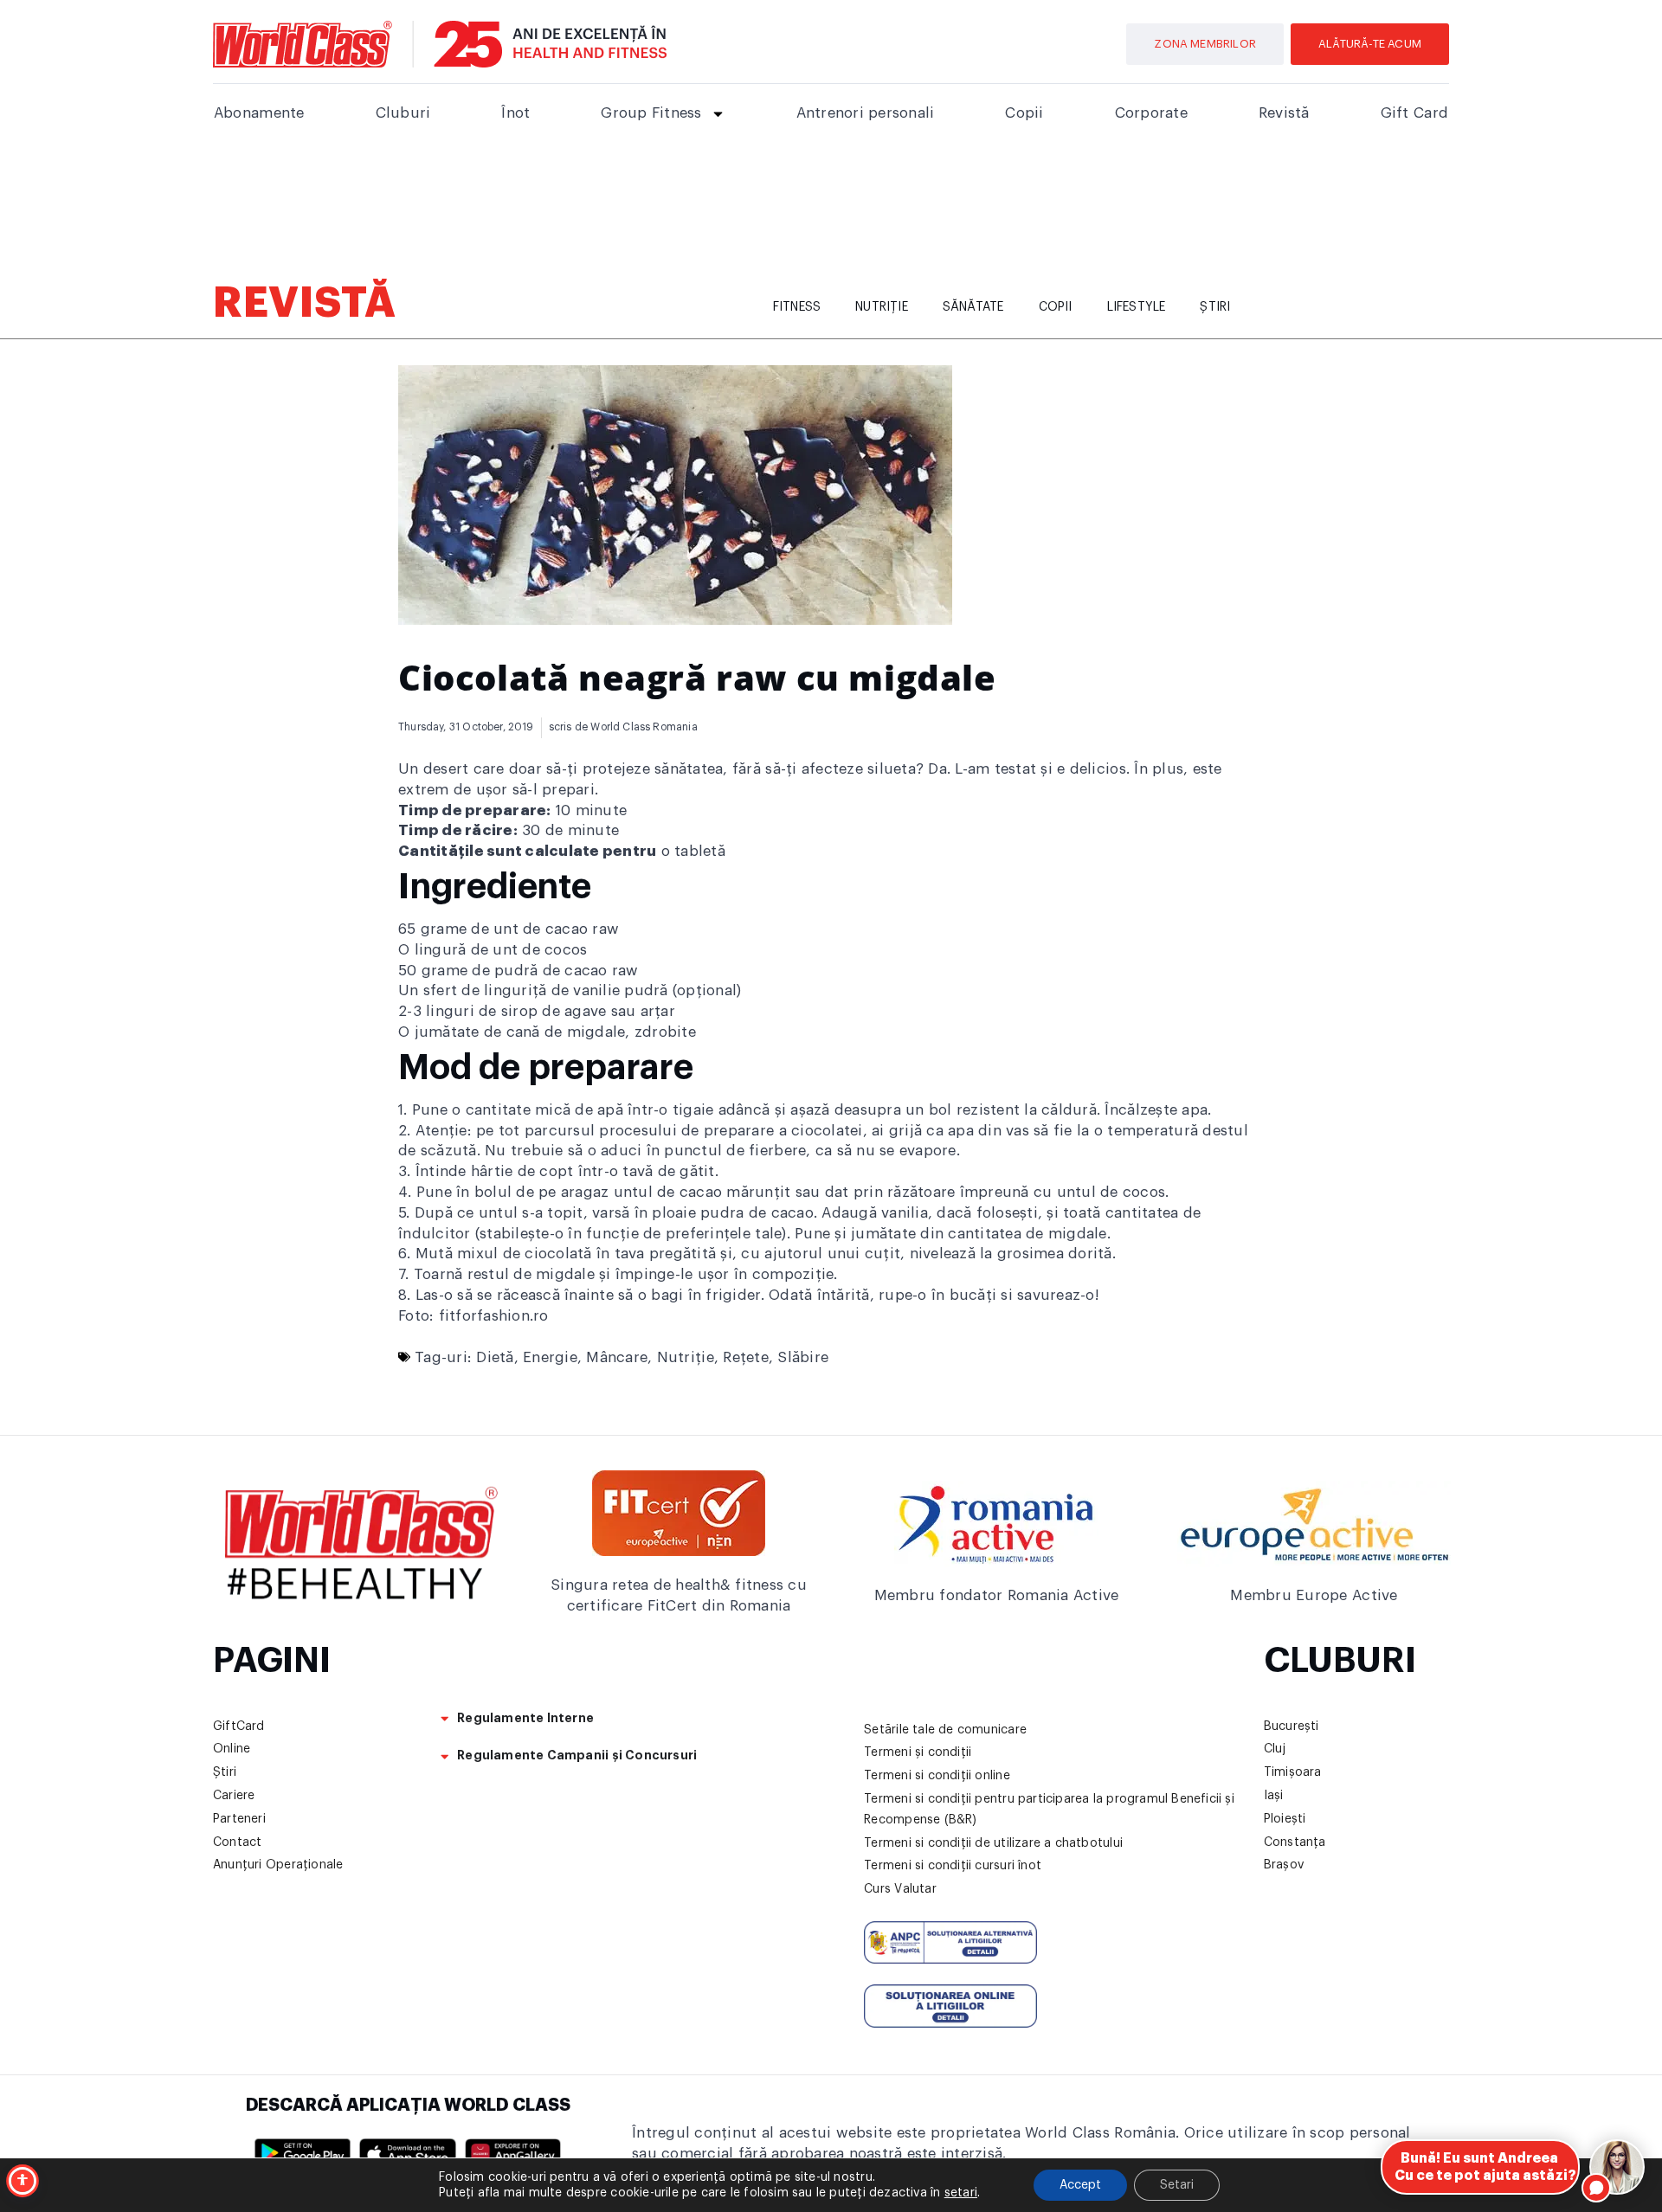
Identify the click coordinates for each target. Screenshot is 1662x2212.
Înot (515, 113)
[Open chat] (1617, 2167)
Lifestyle (1137, 307)
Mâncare (617, 1357)
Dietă (495, 1357)
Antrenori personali (866, 113)
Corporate (1151, 113)
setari (961, 2193)
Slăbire (803, 1357)
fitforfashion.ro (494, 1316)
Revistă (1284, 113)
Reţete (746, 1357)
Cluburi (403, 113)
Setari (1177, 2185)
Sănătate (973, 307)
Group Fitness (651, 113)
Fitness (797, 307)
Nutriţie (686, 1357)
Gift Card (1414, 113)
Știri (1215, 307)
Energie (550, 1357)
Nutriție (882, 307)
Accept (1080, 2185)
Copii (1024, 113)
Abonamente (259, 113)
